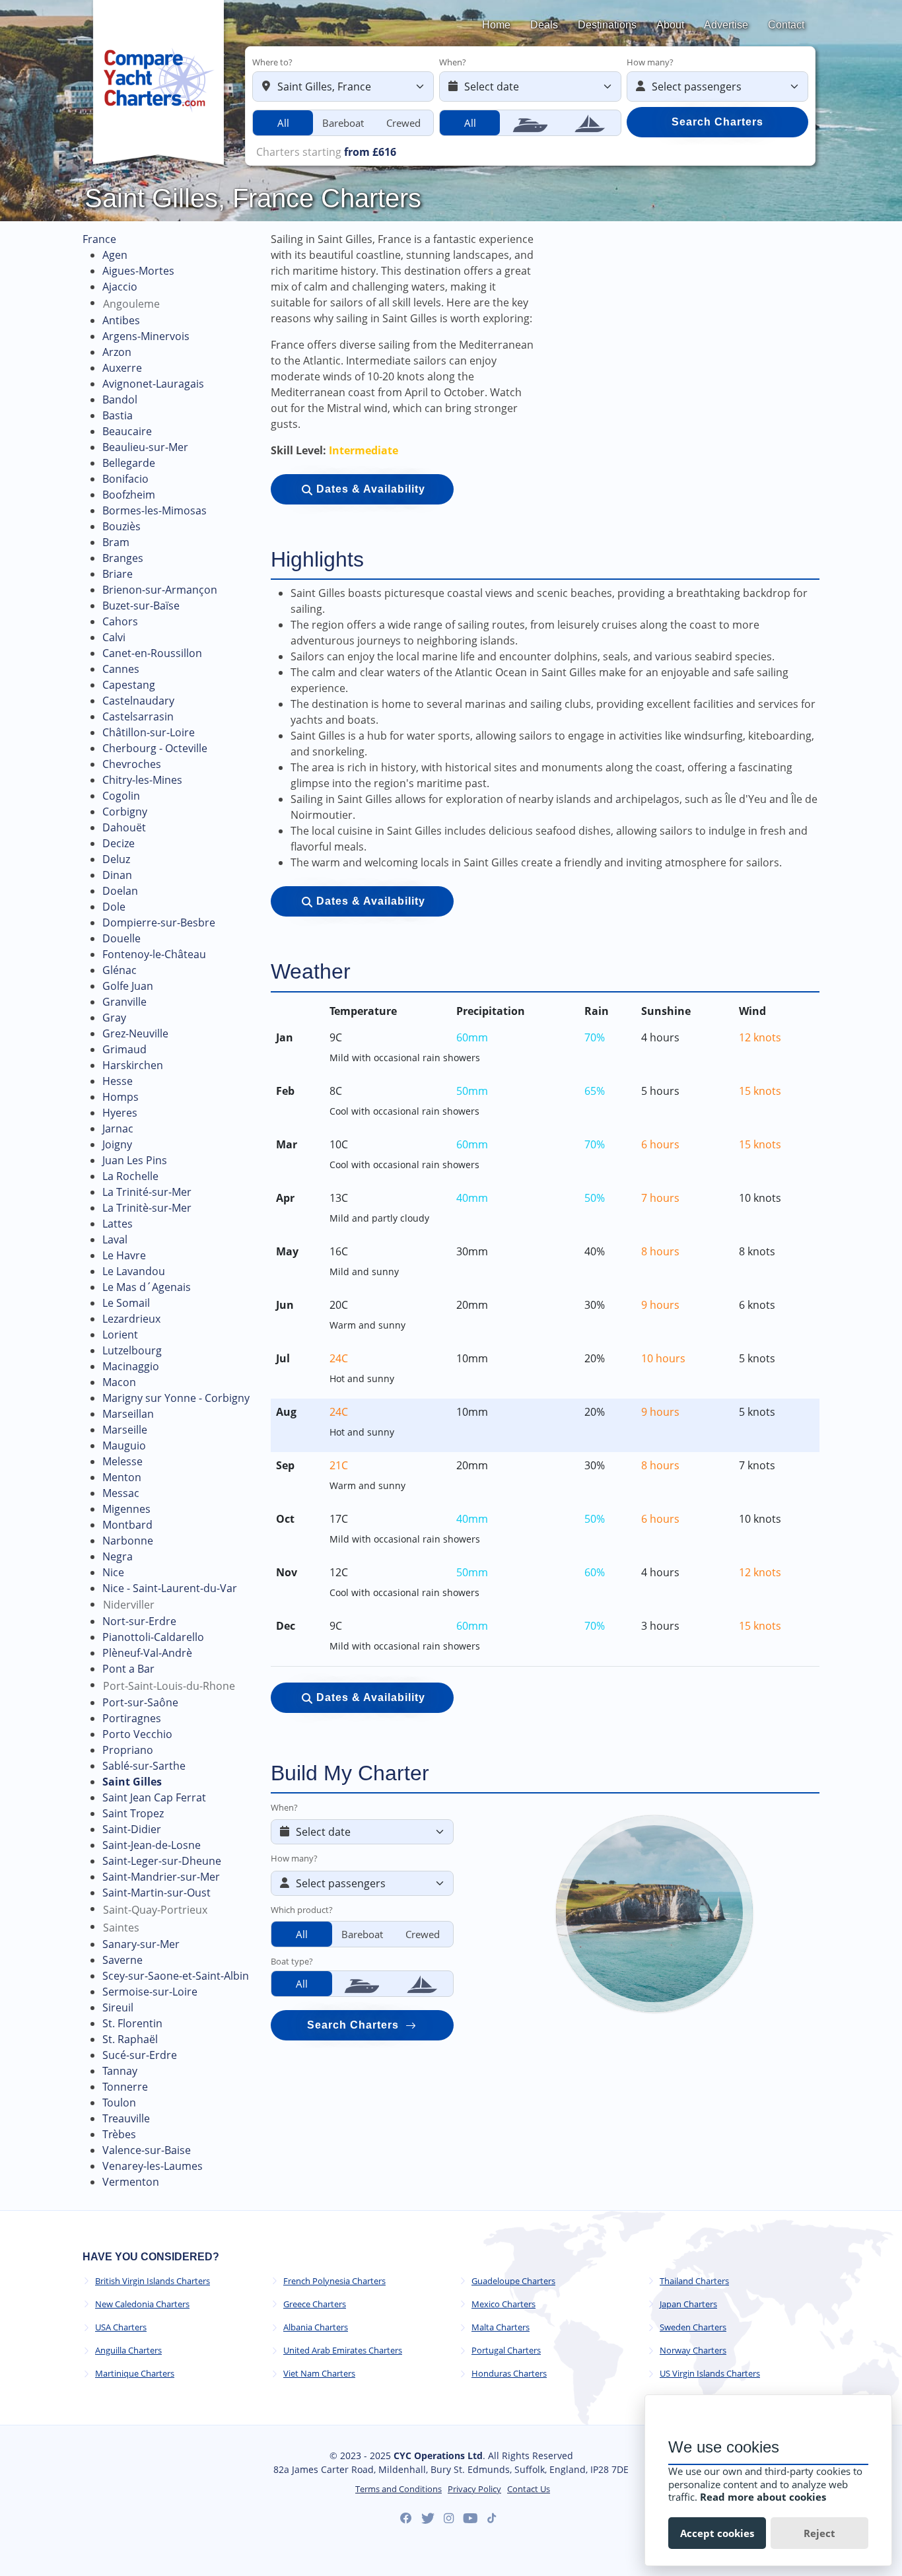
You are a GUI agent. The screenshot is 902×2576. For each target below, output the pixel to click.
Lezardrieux (131, 1319)
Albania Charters (316, 2327)
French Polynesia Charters (334, 2281)
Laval (115, 1239)
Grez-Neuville (135, 1033)
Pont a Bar (128, 1669)
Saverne (122, 1960)
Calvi (114, 637)
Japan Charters (688, 2304)
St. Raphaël (130, 2039)
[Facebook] (406, 2519)
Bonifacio (125, 479)
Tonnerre (125, 2087)
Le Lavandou (134, 1271)
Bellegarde (129, 463)
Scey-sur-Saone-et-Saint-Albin (176, 1976)
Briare (118, 574)
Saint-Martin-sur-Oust (156, 1893)
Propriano (128, 1750)
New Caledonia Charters (142, 2304)
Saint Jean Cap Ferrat (154, 1797)
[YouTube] (470, 2519)
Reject (819, 2533)
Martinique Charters (135, 2374)
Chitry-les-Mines (142, 780)
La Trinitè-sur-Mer (147, 1208)
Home (496, 25)
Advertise (726, 25)
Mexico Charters (503, 2304)
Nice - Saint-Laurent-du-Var (170, 1588)
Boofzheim (129, 495)
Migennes (126, 1509)
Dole (114, 907)
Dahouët (124, 827)
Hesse (118, 1081)
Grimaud (124, 1049)
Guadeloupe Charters (513, 2281)
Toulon (119, 2103)
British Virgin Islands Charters (153, 2281)
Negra (118, 1556)
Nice (113, 1572)
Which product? (302, 1910)
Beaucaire (127, 431)
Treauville (126, 2118)
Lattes (118, 1224)
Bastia (118, 415)
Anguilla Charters (128, 2350)
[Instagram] (449, 2519)
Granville (124, 1002)
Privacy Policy (474, 2489)
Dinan (117, 875)
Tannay (120, 2071)
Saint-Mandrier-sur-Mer (161, 1877)
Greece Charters (315, 2304)
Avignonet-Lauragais (153, 384)
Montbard (127, 1525)
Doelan (120, 891)
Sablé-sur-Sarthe (144, 1766)
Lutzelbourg (132, 1350)
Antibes (121, 320)
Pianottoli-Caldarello (153, 1637)
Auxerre (122, 368)
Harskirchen (133, 1065)
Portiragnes (132, 1718)
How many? (650, 62)
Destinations (607, 25)
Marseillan (128, 1414)
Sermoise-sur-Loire (150, 1992)
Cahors (120, 621)
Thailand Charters (694, 2281)
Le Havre (124, 1255)
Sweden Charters (693, 2327)
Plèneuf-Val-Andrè (147, 1653)
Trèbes (119, 2134)
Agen (115, 255)
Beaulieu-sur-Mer (145, 447)
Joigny (117, 1144)
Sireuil (118, 2007)
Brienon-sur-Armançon (160, 590)
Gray (114, 1018)
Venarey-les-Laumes (153, 2166)
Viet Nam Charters (319, 2374)
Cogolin (121, 796)
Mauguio (124, 1445)
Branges (123, 558)
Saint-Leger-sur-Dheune (162, 1861)
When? (453, 62)
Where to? (272, 62)
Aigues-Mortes (138, 271)
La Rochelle (130, 1176)
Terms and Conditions (399, 2489)
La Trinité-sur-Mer (147, 1192)
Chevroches (132, 764)
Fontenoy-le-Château (154, 954)
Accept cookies (717, 2533)
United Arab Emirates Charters (343, 2350)
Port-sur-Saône (140, 1702)
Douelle (121, 938)
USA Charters (121, 2327)
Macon (119, 1382)
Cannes (121, 669)
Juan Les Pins (135, 1160)
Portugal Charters (506, 2350)
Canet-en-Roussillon (152, 653)
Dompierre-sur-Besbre (159, 922)
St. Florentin (132, 2023)
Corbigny (125, 812)
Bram (116, 542)
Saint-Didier (132, 1829)
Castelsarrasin (138, 716)
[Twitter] (428, 2519)
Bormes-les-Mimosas (155, 510)
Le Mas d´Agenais (147, 1287)
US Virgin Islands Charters (710, 2374)
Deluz (116, 859)
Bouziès (121, 526)
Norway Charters (693, 2350)
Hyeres (120, 1113)
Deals (544, 25)
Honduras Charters (509, 2374)
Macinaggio (131, 1366)
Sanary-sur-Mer (141, 1944)
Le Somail (126, 1303)
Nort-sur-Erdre (139, 1621)
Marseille (125, 1430)
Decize (119, 843)
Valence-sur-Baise (147, 2150)
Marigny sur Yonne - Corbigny (176, 1398)
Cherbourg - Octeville (155, 748)
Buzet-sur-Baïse (141, 606)
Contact (786, 25)
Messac (121, 1493)
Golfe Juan (128, 986)
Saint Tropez (133, 1813)
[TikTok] (492, 2518)
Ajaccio (120, 287)
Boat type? (292, 1961)
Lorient (120, 1335)
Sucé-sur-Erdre (140, 2055)
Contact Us (529, 2489)
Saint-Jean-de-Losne (152, 1845)
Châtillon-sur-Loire (149, 732)
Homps (121, 1097)
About (670, 25)
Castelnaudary (138, 701)
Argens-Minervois (146, 336)
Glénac (120, 970)
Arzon (117, 352)
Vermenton (131, 2182)
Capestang (129, 685)
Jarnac (118, 1129)
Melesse (122, 1461)
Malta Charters (501, 2327)
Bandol (120, 400)
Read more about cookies (763, 2497)
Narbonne (128, 1541)
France (99, 239)
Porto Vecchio (137, 1734)
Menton (122, 1477)
